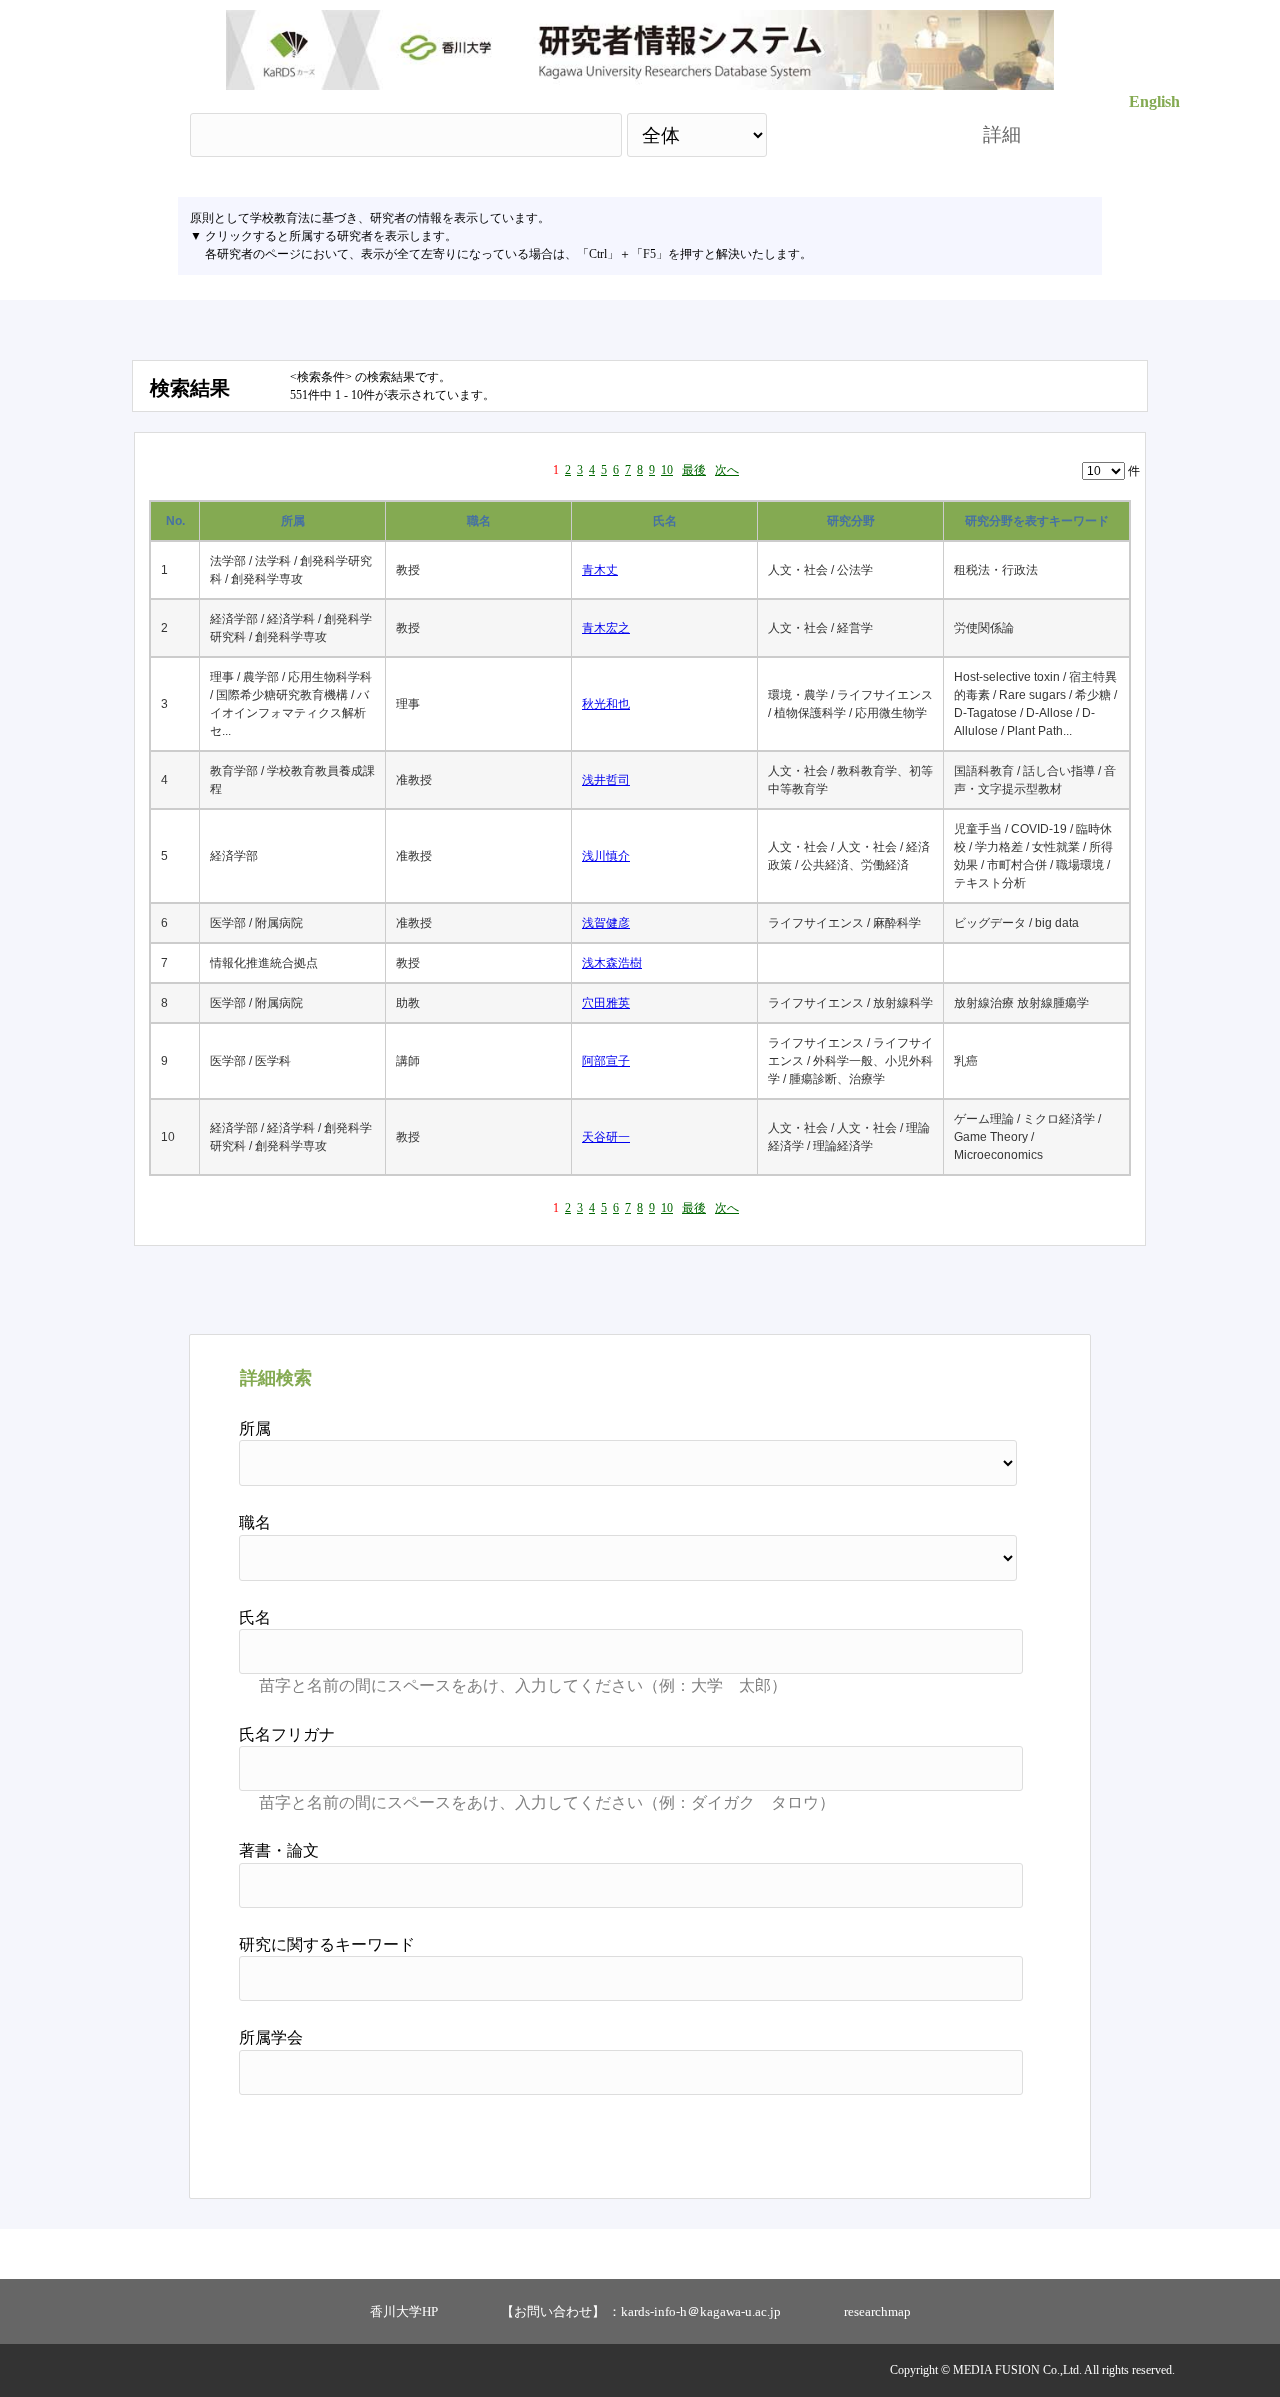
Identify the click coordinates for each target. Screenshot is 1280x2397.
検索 (857, 134)
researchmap (877, 2311)
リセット (972, 2139)
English (1154, 101)
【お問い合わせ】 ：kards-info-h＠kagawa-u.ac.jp (641, 2311)
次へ (727, 470)
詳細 (1002, 134)
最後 (694, 470)
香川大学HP (404, 2311)
